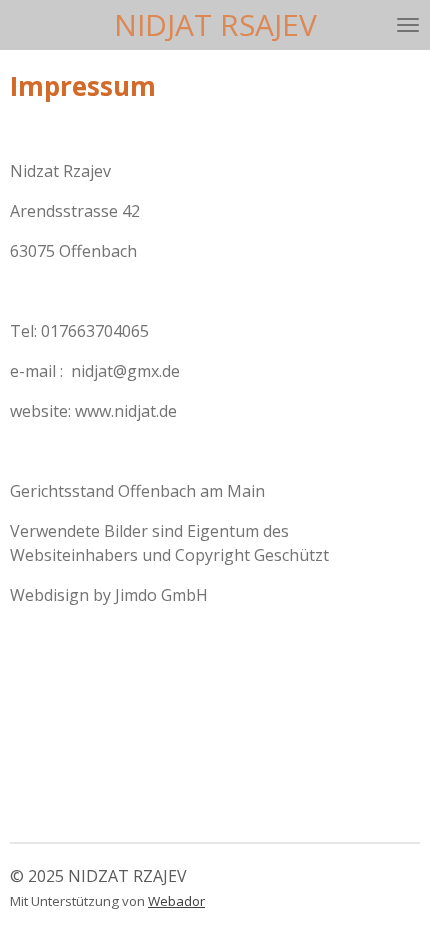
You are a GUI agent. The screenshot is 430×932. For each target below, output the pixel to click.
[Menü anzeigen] (408, 25)
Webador (176, 901)
